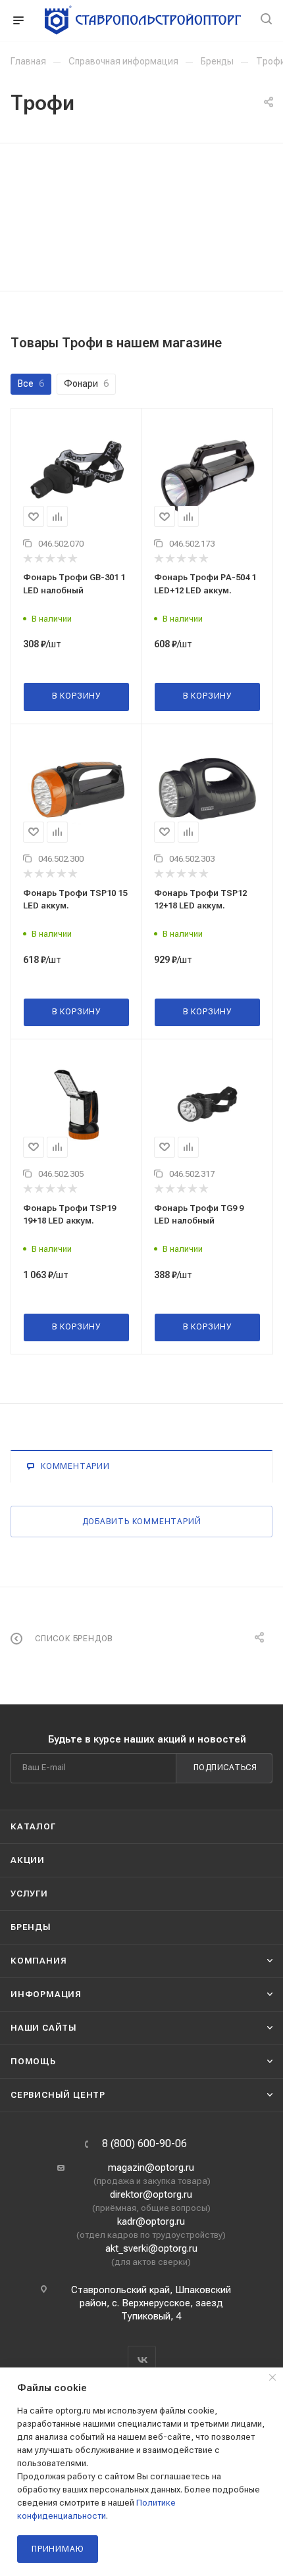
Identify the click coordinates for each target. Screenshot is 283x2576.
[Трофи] (141, 196)
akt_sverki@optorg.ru (151, 2248)
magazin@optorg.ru (151, 2167)
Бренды (31, 1927)
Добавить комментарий (142, 1522)
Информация (46, 1994)
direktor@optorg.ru (151, 2194)
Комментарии (75, 1466)
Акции (28, 1860)
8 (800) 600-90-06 (144, 2144)
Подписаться (225, 1768)
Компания (39, 1961)
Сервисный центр (58, 2095)
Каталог (33, 1826)
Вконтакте (142, 2360)
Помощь (33, 2061)
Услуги (29, 1894)
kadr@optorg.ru (151, 2221)
